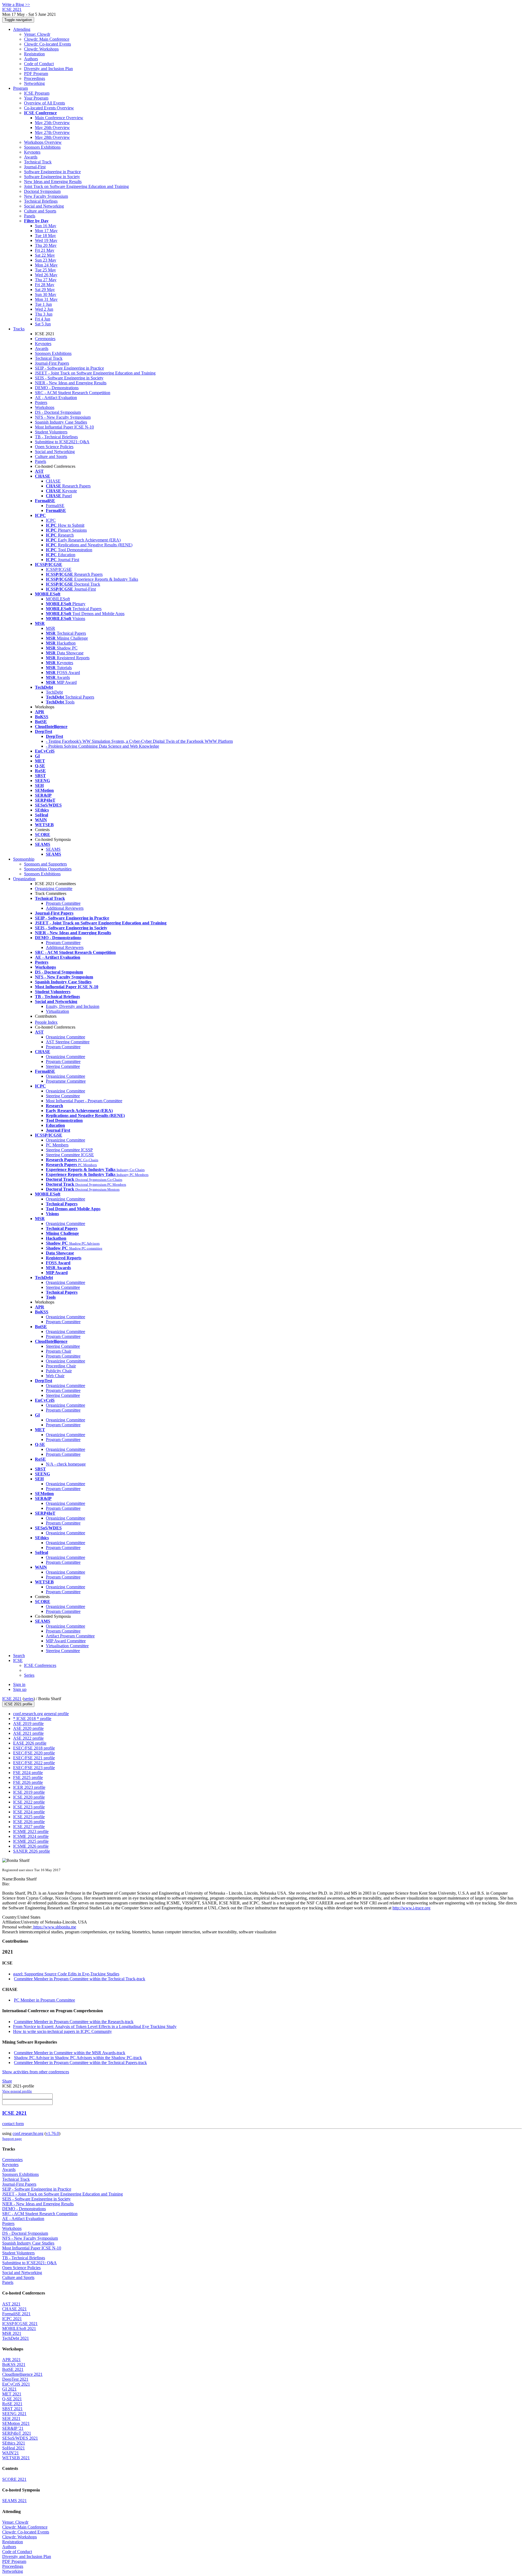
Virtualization (57, 1011)
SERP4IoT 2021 (17, 2433)
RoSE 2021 (12, 2404)
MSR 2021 (12, 2333)
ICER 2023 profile (29, 1787)
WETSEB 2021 (16, 2458)
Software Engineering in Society (52, 177)
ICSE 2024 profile (29, 1812)
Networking (34, 83)
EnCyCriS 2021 (16, 2384)
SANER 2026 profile (32, 1851)
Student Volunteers (51, 432)
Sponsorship (24, 859)
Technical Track (38, 162)
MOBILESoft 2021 (19, 2328)
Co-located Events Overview (49, 108)
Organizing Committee (65, 1037)
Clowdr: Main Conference (47, 39)
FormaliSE (55, 506)
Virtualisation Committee (67, 1646)
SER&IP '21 (13, 2428)
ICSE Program (37, 93)
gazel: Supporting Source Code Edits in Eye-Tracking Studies (66, 1974)
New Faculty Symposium (46, 196)
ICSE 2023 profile (29, 1807)
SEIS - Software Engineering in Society (69, 378)
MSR (50, 628)
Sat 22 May (45, 255)
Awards (31, 157)
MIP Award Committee (66, 1641)
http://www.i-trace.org (411, 1908)
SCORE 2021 (14, 2479)
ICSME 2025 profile (31, 1841)
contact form (13, 2124)
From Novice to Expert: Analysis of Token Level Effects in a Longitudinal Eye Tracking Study (95, 2027)
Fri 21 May (45, 250)
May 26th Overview (52, 128)
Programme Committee (66, 1081)
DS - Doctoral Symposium (58, 412)
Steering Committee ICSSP (69, 1150)
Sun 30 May (46, 294)
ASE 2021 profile (28, 1733)
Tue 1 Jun (43, 304)
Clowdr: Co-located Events (47, 44)
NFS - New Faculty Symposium (63, 417)
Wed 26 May (46, 275)
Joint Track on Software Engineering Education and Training (76, 186)
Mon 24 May (46, 265)
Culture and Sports (40, 211)
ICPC (51, 520)
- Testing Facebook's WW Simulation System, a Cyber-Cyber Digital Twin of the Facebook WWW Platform (139, 741)
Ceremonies (45, 339)
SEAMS (53, 849)
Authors (31, 59)
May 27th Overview (52, 132)
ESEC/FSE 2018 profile (34, 1748)
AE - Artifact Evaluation (56, 398)
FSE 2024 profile (28, 1773)
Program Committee (63, 903)
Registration (34, 54)
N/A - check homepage (66, 1464)
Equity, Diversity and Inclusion (73, 1006)
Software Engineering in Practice (52, 172)
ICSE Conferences (40, 1665)
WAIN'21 (11, 2453)
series (29, 1699)
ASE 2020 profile (28, 1728)
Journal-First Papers (52, 363)
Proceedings (35, 78)
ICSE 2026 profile (29, 1822)
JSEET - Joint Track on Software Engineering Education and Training (95, 373)
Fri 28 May (45, 285)
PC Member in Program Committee (44, 2000)
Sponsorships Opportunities (48, 869)
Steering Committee (63, 1066)
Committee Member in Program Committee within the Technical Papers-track (80, 2063)
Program (20, 88)
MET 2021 (12, 2394)
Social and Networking (44, 206)
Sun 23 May (46, 260)
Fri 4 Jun (43, 319)
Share (7, 2081)
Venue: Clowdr (37, 34)
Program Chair (59, 1351)
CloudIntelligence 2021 (22, 2374)
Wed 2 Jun (44, 309)
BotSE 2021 (13, 2369)
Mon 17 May (46, 231)
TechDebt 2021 (16, 2338)
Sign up (20, 1689)
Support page (12, 2139)
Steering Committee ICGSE (70, 1155)
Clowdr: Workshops (41, 49)
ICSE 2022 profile (29, 1802)
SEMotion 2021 (16, 2423)
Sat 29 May (45, 290)
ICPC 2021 (12, 2319)
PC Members (57, 1145)
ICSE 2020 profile (29, 1797)
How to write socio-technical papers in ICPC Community (62, 2031)
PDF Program (36, 74)
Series (29, 1675)
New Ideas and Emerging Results (53, 182)
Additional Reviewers (65, 908)
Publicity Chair (59, 1371)
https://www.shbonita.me (54, 1927)
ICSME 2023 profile (31, 1831)
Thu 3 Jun (44, 314)
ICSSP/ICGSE (59, 569)
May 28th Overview (52, 137)
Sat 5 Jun (43, 324)
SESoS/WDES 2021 (20, 2438)
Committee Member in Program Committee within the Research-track (74, 2022)
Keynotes (32, 152)
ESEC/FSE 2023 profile (34, 1768)
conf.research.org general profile (41, 1714)
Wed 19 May (46, 240)
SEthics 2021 (14, 2443)
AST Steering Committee (68, 1042)
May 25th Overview (52, 123)
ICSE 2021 (12, 1699)
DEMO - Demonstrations (57, 388)
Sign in (19, 1684)
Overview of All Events (44, 103)
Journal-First (35, 167)
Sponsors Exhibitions (42, 147)
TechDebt (54, 692)
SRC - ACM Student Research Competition (73, 393)
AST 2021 (11, 2304)
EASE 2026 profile (30, 1743)
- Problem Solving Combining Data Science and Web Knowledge (102, 746)
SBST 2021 (12, 2409)
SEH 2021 (11, 2418)
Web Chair (55, 1376)
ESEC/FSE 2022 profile (34, 1763)
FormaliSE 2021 (16, 2314)
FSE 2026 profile (28, 1782)
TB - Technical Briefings (56, 437)
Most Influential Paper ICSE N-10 (64, 427)
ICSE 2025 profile (29, 1817)
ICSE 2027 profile (29, 1827)
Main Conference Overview (59, 118)
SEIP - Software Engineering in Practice (69, 368)
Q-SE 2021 (12, 2399)
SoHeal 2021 (14, 2448)
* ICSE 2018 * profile (32, 1719)
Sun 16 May (46, 226)
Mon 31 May (46, 299)
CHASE (53, 481)
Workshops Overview (43, 142)
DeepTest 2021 (15, 2379)
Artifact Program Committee (70, 1636)
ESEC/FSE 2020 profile (34, 1753)
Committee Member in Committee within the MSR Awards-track (70, 2053)
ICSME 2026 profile (31, 1846)
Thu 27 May (46, 280)
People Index (46, 1022)
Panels (30, 216)
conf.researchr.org (28, 2133)
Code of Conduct (39, 64)
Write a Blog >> (16, 5)
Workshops (45, 407)
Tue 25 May (45, 270)
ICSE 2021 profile (18, 1704)
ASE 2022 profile (28, 1738)
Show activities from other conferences (36, 2072)
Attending (22, 29)
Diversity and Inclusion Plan (48, 69)
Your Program (36, 98)
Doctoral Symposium (42, 191)
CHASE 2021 (14, 2309)
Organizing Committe (54, 889)
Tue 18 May (45, 236)
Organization (24, 879)
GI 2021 (9, 2389)
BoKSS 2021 (14, 2364)
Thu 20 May (46, 245)
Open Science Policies (54, 447)
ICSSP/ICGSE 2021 (20, 2324)
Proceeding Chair (61, 1366)
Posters (41, 402)
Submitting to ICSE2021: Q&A (62, 442)
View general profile (17, 2091)
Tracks (19, 329)
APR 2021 (11, 2360)
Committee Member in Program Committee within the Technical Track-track (80, 1979)
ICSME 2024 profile (31, 1836)
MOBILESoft (58, 599)
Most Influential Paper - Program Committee (84, 1101)
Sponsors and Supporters (45, 864)
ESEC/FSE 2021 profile (34, 1758)
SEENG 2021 (14, 2414)
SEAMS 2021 (14, 2501)
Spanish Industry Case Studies (61, 422)
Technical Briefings (41, 201)
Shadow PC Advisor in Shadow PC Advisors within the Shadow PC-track (78, 2058)
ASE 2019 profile (28, 1723)
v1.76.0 (52, 2133)
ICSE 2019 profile (29, 1792)
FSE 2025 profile (28, 1777)
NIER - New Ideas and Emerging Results (71, 383)
